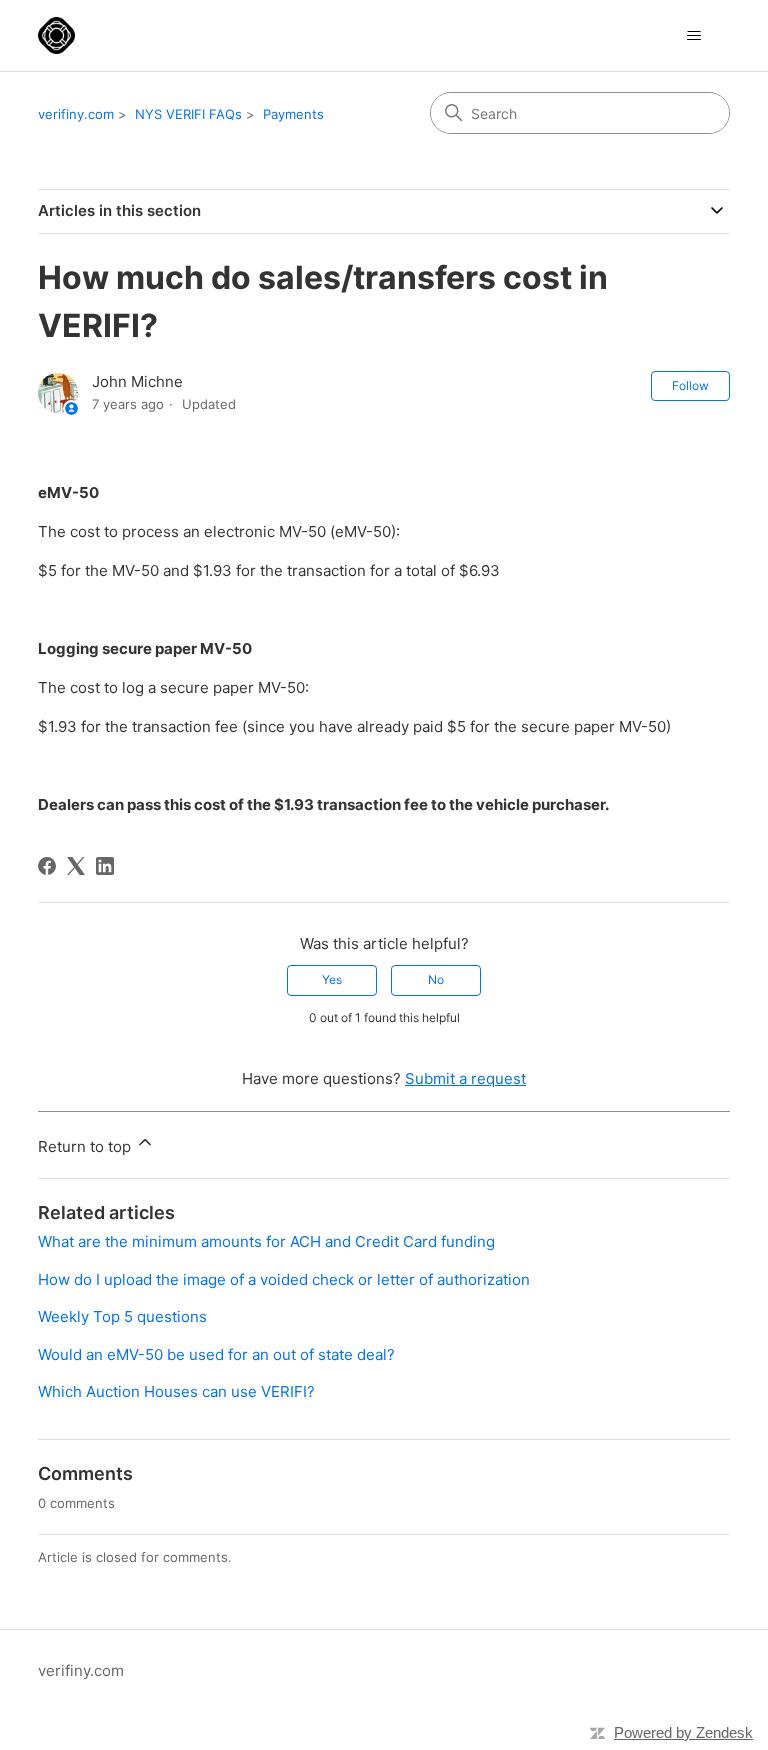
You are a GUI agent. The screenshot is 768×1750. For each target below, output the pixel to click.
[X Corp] (76, 866)
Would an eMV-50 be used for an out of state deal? (216, 1354)
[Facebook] (47, 866)
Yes (332, 979)
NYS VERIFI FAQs (188, 114)
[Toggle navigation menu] (694, 36)
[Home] (56, 35)
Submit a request (465, 1078)
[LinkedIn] (105, 866)
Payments (293, 114)
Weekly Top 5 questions (122, 1316)
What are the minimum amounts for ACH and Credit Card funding (266, 1241)
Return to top (86, 1146)
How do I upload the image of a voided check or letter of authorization (284, 1279)
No (436, 979)
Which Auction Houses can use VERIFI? (176, 1391)
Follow (690, 385)
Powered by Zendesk (683, 1732)
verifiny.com (76, 114)
